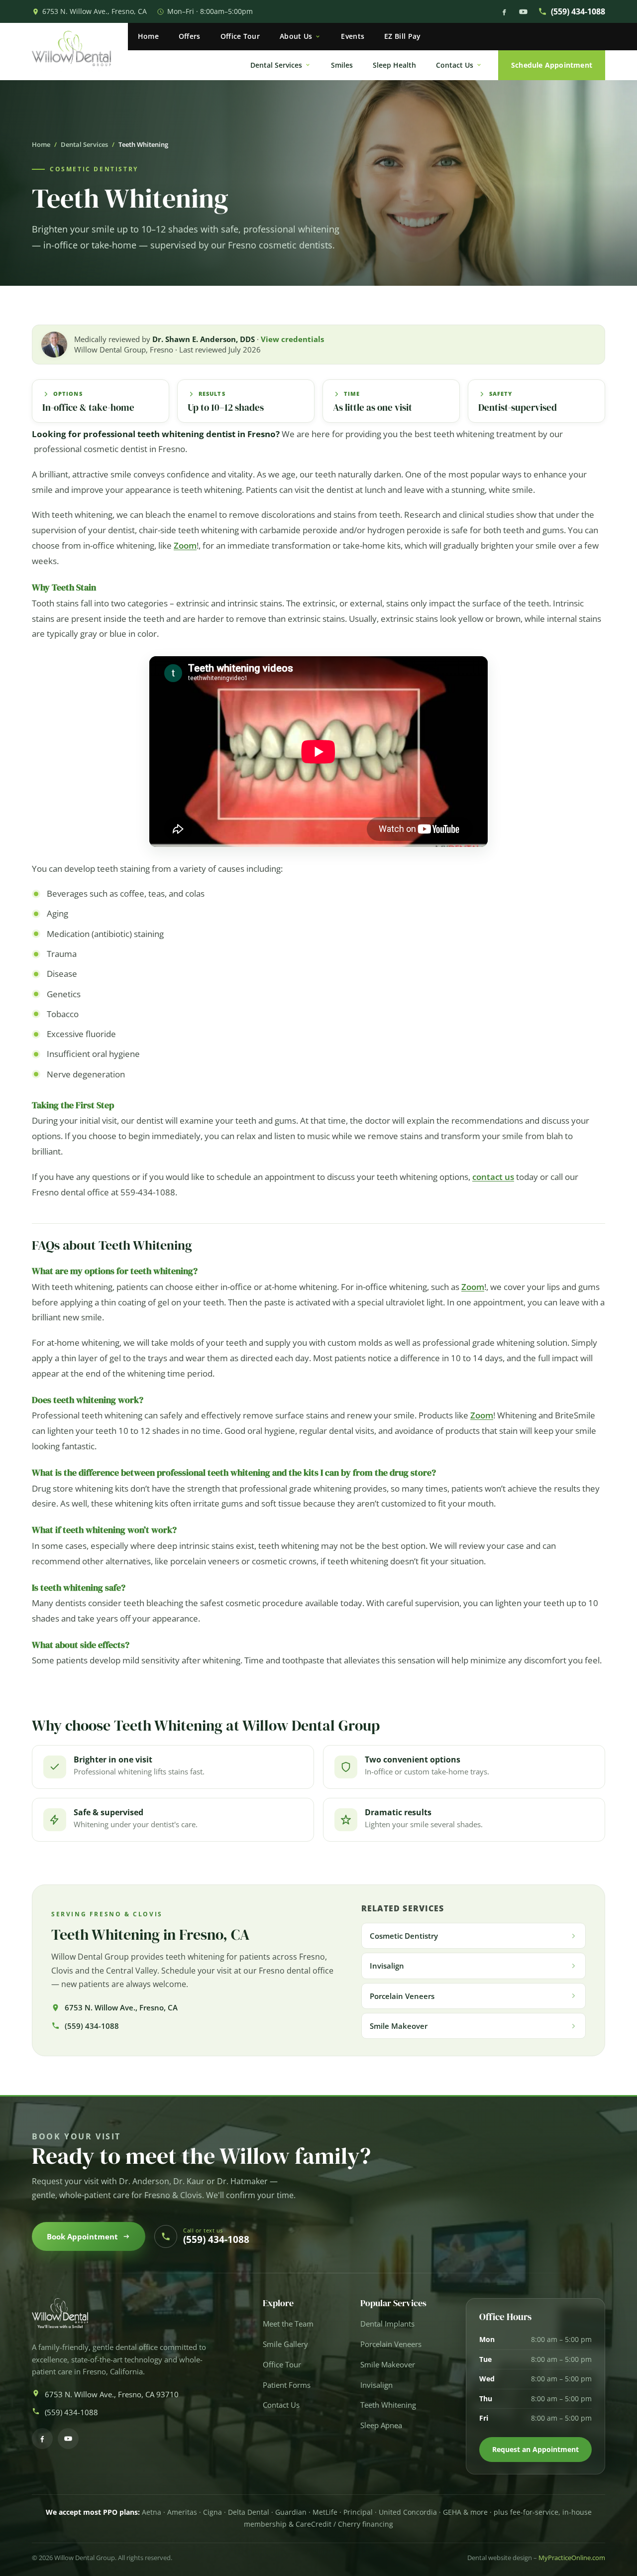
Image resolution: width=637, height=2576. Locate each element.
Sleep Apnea (381, 2425)
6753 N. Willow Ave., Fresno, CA (95, 11)
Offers (190, 36)
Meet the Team (288, 2324)
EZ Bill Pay (402, 36)
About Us (296, 36)
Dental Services (276, 65)
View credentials (292, 339)
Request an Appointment (535, 2449)
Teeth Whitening (388, 2405)
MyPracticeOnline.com (572, 2558)
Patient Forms (287, 2385)
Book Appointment (82, 2236)
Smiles (342, 65)
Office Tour (240, 36)
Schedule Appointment (552, 65)
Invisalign (376, 2385)
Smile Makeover (388, 2365)
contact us (493, 1177)
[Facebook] (504, 12)
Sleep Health (394, 65)
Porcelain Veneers (391, 2344)
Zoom (185, 545)
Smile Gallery (285, 2344)
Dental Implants (387, 2324)
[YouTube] (523, 12)
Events (353, 36)
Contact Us (455, 65)
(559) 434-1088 (578, 11)
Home (148, 36)
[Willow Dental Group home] (80, 52)
